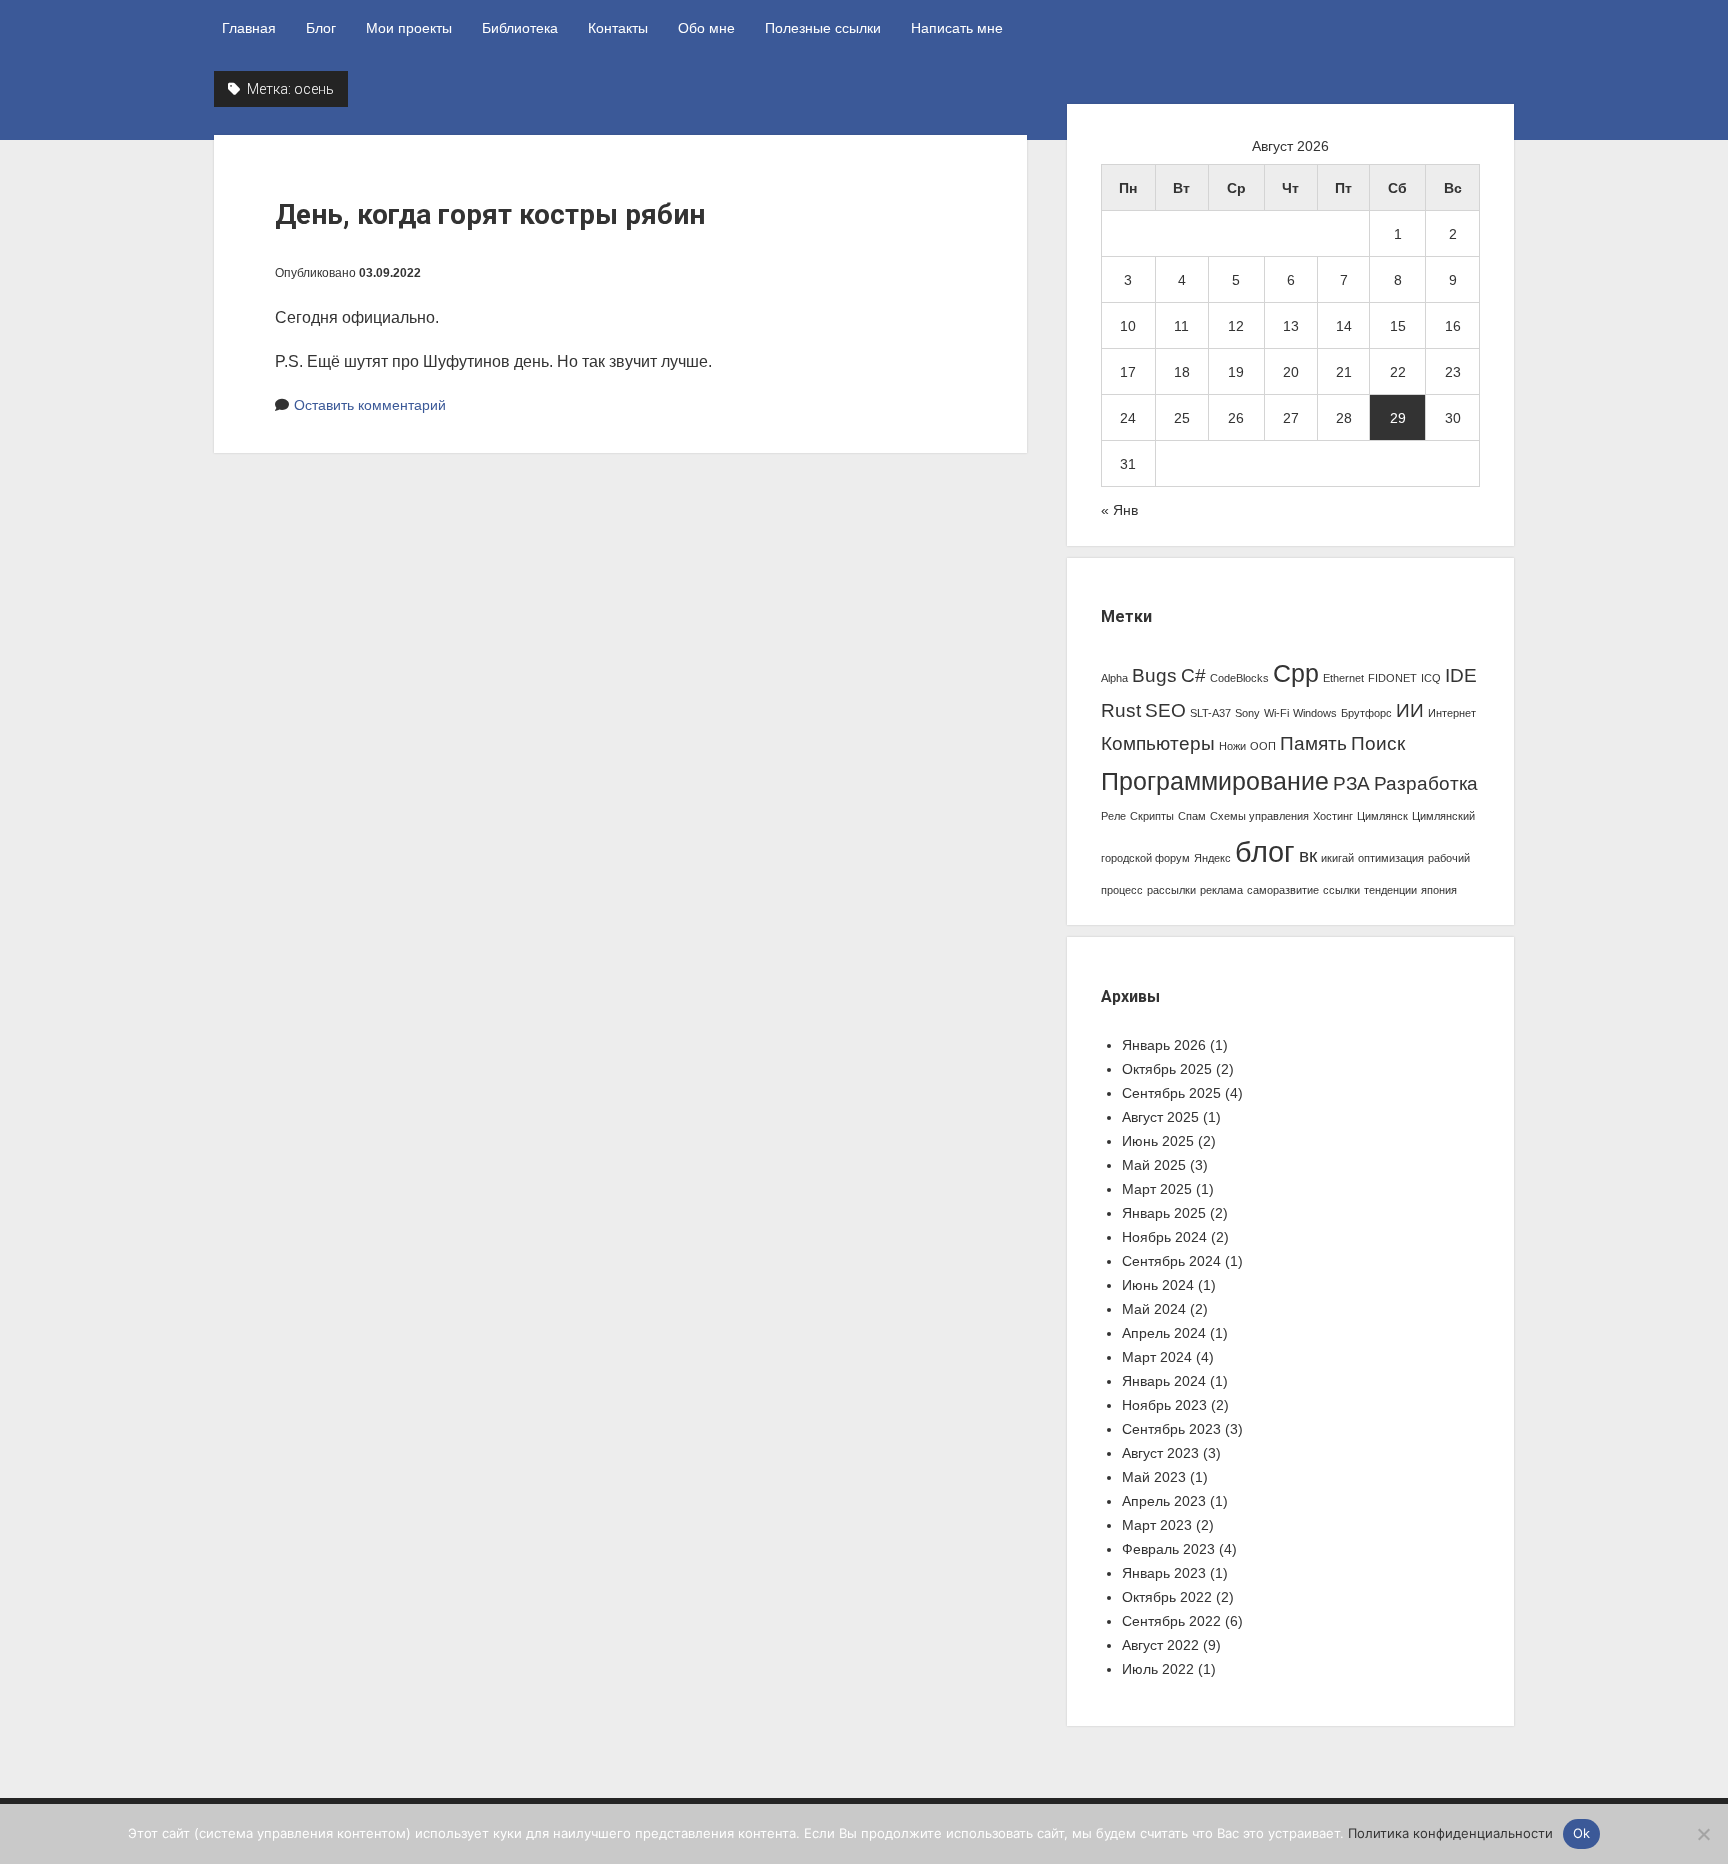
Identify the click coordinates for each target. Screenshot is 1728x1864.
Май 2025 (1154, 1165)
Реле (1113, 816)
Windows (1315, 713)
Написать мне (957, 28)
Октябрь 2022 (1167, 1597)
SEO (1165, 710)
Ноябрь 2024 (1164, 1237)
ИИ (1410, 710)
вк (1308, 855)
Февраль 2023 (1168, 1549)
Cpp (1296, 673)
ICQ (1431, 678)
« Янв (1119, 510)
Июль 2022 (1158, 1669)
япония (1439, 890)
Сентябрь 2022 (1171, 1621)
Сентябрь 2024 (1171, 1261)
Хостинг (1333, 816)
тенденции (1390, 890)
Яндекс (1212, 858)
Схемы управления (1259, 816)
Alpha (1114, 678)
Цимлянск (1382, 816)
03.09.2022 (390, 273)
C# (1193, 675)
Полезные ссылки (823, 28)
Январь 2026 (1164, 1045)
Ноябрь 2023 (1164, 1405)
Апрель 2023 (1164, 1501)
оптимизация (1391, 858)
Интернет (1452, 713)
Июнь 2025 (1158, 1141)
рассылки (1171, 890)
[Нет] (1703, 1834)
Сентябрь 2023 (1171, 1429)
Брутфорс (1366, 713)
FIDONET (1392, 678)
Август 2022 (1160, 1645)
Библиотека (520, 28)
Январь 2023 (1164, 1573)
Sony (1247, 713)
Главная (249, 28)
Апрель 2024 (1164, 1333)
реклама (1221, 890)
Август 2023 (1160, 1453)
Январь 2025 (1164, 1213)
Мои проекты (409, 28)
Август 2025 (1160, 1117)
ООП (1263, 746)
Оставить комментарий (370, 405)
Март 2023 (1157, 1525)
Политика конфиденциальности (1450, 1833)
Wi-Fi (1276, 713)
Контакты (618, 28)
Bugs (1154, 675)
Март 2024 (1157, 1357)
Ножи (1232, 746)
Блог (321, 28)
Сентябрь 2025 (1171, 1093)
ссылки (1341, 890)
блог (1265, 851)
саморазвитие (1283, 890)
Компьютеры (1158, 743)
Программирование (1215, 781)
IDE (1461, 675)
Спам (1192, 816)
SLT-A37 (1210, 713)
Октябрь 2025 (1167, 1069)
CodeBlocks (1239, 678)
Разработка (1426, 783)
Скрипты (1152, 816)
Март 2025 (1157, 1189)
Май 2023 (1154, 1477)
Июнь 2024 (1158, 1285)
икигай (1337, 858)
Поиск (1378, 743)
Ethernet (1343, 678)
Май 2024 (1154, 1309)
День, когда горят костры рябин (490, 214)
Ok (1582, 1833)
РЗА (1351, 783)
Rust (1121, 710)
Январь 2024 (1164, 1381)
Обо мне (706, 28)
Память (1313, 743)
